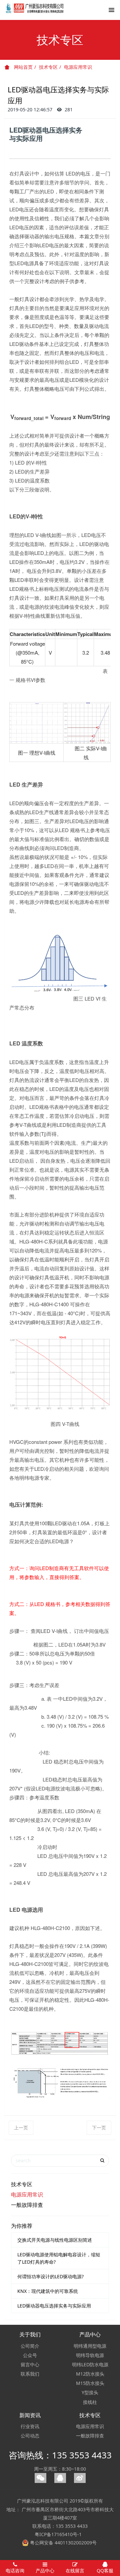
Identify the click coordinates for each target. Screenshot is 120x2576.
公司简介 (30, 2346)
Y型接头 (90, 2392)
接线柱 (90, 2402)
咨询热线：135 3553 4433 (60, 2455)
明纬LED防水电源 (90, 2364)
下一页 (99, 2128)
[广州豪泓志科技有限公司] (35, 12)
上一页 (21, 2128)
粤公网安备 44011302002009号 (63, 2543)
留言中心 (30, 2364)
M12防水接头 (90, 2374)
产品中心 (90, 2334)
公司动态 (30, 2436)
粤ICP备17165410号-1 (58, 2534)
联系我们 (30, 2374)
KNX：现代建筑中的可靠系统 (48, 2291)
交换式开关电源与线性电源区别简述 (55, 2240)
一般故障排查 (27, 2205)
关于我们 (30, 2334)
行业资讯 (30, 2426)
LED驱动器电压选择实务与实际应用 (54, 2306)
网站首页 (23, 67)
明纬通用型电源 (90, 2346)
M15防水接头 (90, 2383)
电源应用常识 (78, 67)
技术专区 (48, 67)
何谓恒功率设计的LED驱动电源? (50, 2276)
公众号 (30, 2355)
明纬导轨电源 (90, 2355)
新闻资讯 (30, 2415)
